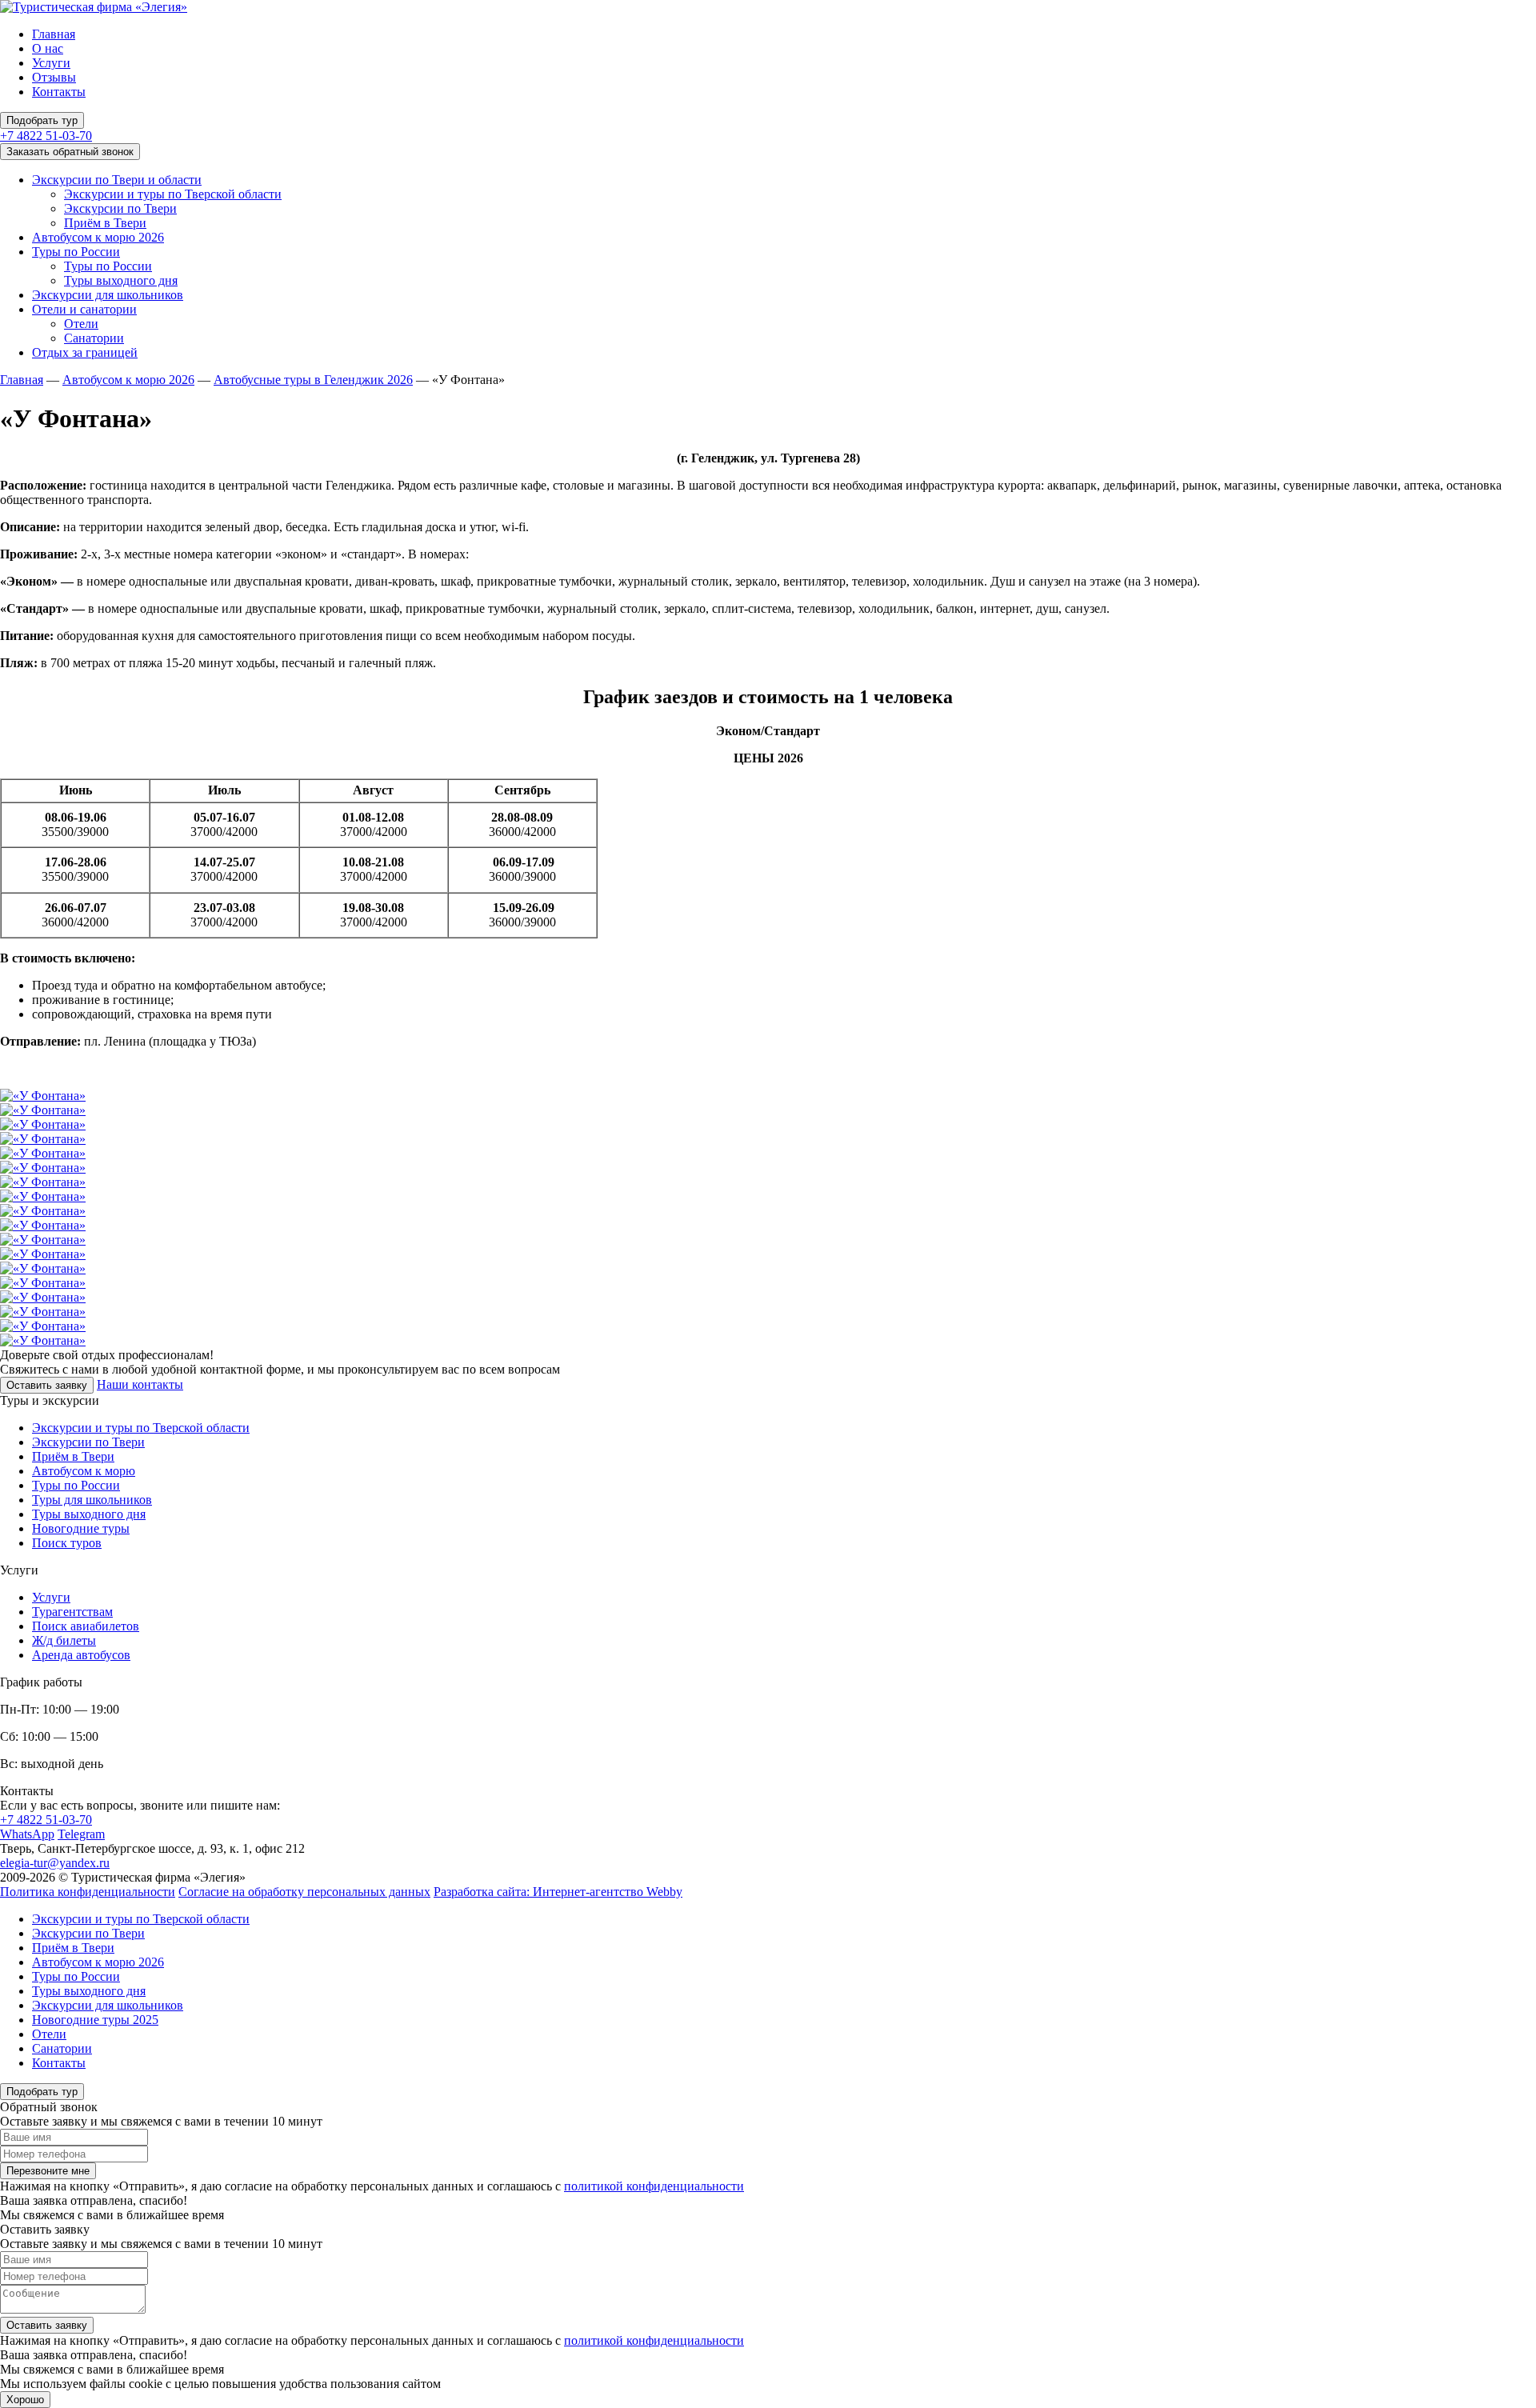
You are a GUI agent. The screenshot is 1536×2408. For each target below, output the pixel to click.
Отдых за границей (85, 352)
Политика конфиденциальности (88, 1892)
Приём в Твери (105, 223)
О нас (48, 48)
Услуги (51, 63)
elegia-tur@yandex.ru (55, 1863)
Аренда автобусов (81, 1655)
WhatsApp (27, 1834)
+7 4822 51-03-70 (46, 136)
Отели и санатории (84, 309)
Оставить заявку (47, 1385)
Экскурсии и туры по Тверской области (173, 194)
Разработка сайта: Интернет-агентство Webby (558, 1892)
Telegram (81, 1834)
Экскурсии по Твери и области (117, 180)
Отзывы (54, 77)
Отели (81, 324)
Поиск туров (67, 1543)
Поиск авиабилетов (86, 1626)
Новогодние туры (81, 1528)
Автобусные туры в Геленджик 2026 (313, 380)
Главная (54, 34)
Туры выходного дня (121, 280)
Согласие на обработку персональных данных (304, 1892)
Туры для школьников (92, 1500)
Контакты (59, 92)
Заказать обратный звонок (70, 152)
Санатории (94, 338)
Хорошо (25, 2400)
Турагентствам (72, 1612)
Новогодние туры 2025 (95, 2020)
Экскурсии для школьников (108, 295)
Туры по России (76, 252)
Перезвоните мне (48, 2171)
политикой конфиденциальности (654, 2186)
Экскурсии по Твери (120, 208)
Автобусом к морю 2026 (98, 237)
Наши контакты (140, 1384)
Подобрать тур (42, 120)
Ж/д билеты (64, 1640)
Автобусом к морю (84, 1471)
